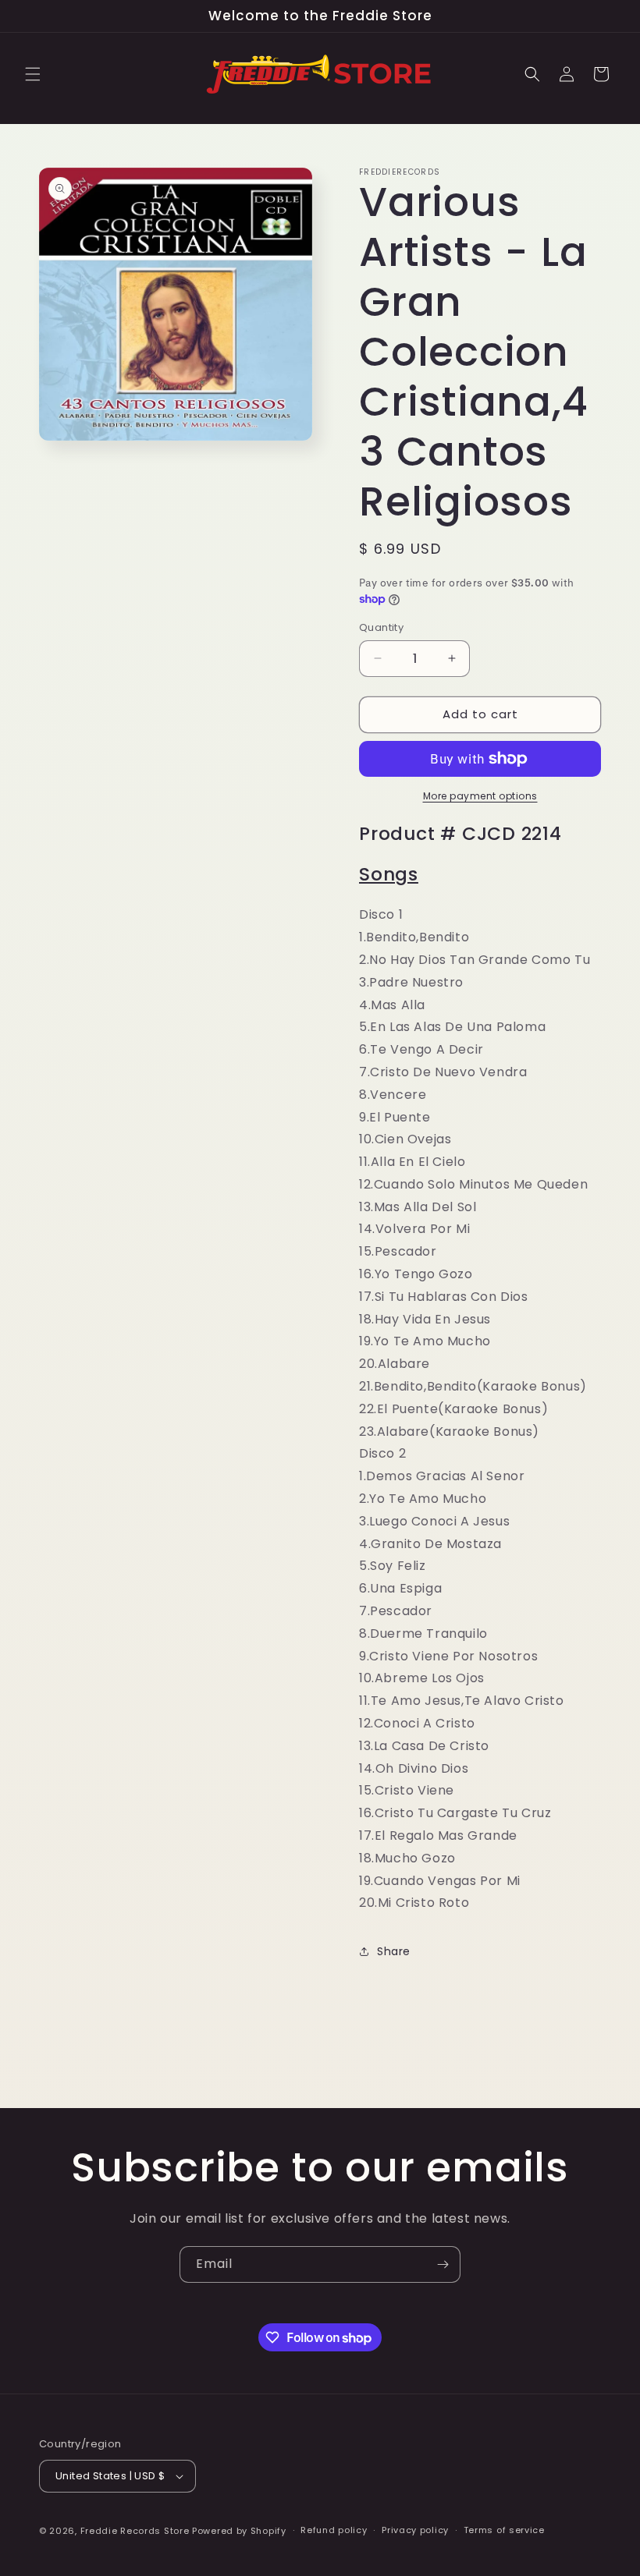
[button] (33, 74)
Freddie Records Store (135, 2531)
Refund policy (334, 2530)
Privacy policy (415, 2530)
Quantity (381, 627)
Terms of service (504, 2530)
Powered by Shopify (239, 2531)
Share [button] (394, 1951)
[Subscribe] (443, 2264)
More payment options (480, 796)
